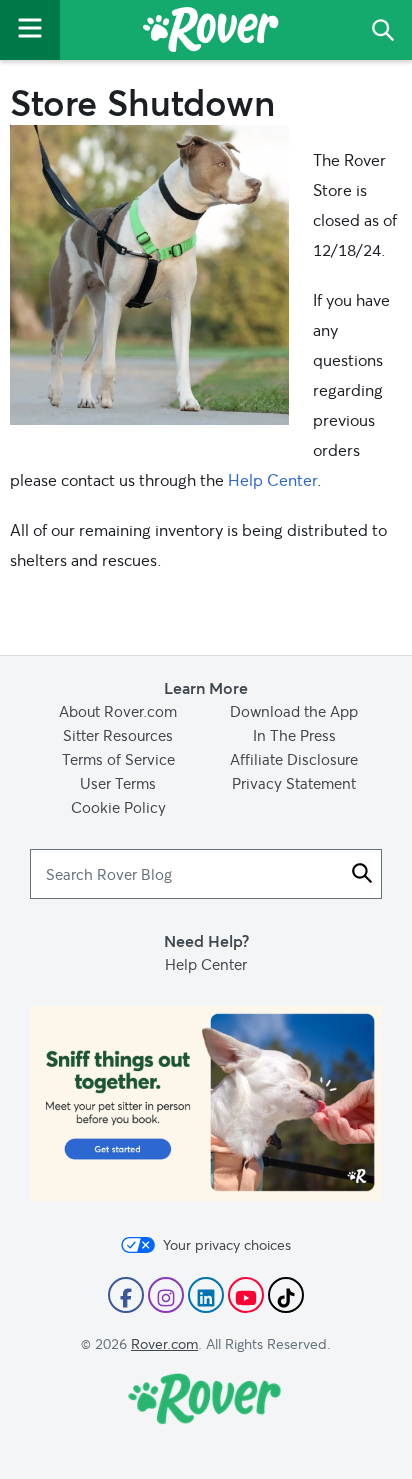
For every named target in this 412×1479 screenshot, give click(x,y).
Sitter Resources (118, 735)
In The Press (294, 735)
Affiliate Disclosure (294, 759)
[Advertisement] (206, 1103)
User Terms (118, 783)
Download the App (294, 711)
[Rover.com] (211, 33)
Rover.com (164, 1343)
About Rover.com (118, 711)
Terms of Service (118, 759)
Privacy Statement (294, 783)
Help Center (272, 479)
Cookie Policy (118, 807)
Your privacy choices (227, 1245)
